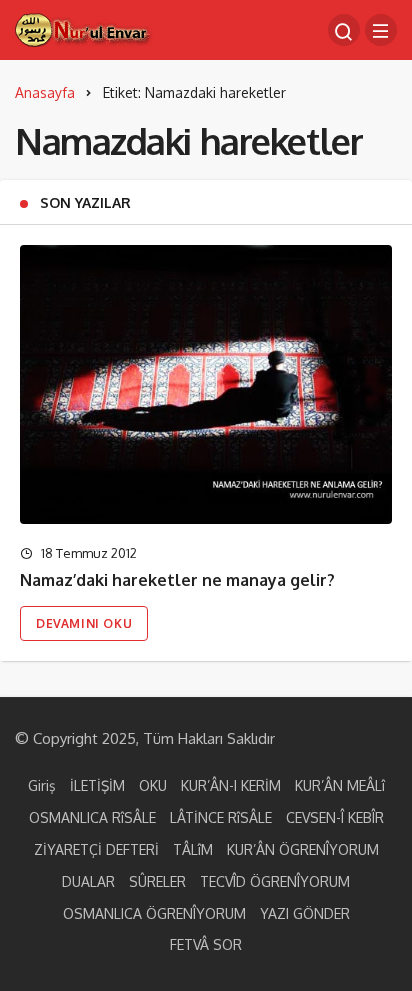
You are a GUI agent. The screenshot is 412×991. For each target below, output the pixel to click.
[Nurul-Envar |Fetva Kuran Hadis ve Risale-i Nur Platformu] (84, 28)
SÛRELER (157, 881)
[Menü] (381, 30)
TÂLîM (193, 849)
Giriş (42, 785)
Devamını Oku (84, 623)
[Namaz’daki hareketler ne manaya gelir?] (206, 384)
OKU (153, 785)
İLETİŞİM (97, 785)
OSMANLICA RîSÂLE (92, 817)
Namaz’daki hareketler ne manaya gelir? (177, 580)
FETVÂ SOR (206, 944)
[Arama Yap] (344, 30)
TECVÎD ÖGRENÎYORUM (275, 881)
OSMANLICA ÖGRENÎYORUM (154, 913)
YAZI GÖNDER (305, 913)
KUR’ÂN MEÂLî (340, 785)
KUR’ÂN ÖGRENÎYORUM (303, 849)
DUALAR (88, 881)
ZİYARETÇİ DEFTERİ (96, 849)
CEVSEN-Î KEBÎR (335, 817)
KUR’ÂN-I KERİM (231, 785)
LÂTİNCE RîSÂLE (221, 817)
